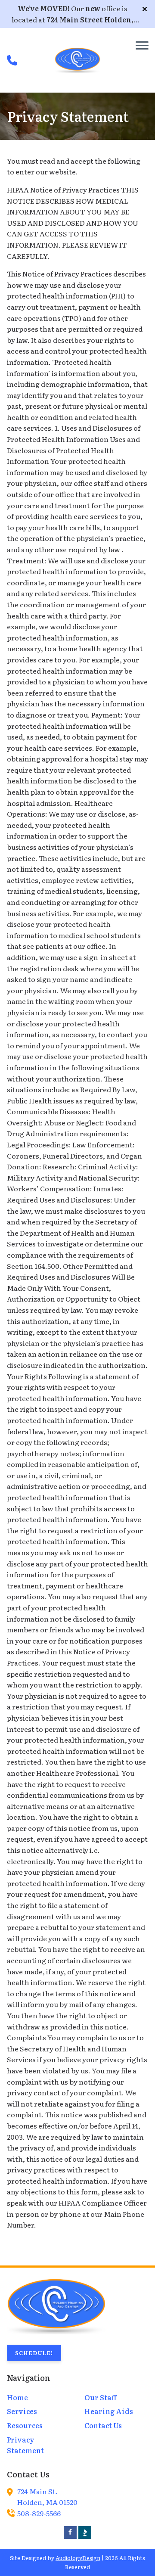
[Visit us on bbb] (85, 2532)
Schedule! (34, 2353)
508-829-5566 (39, 2513)
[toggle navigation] (142, 45)
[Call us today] (12, 60)
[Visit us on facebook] (70, 2532)
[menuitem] (39, 2398)
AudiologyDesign (78, 2558)
